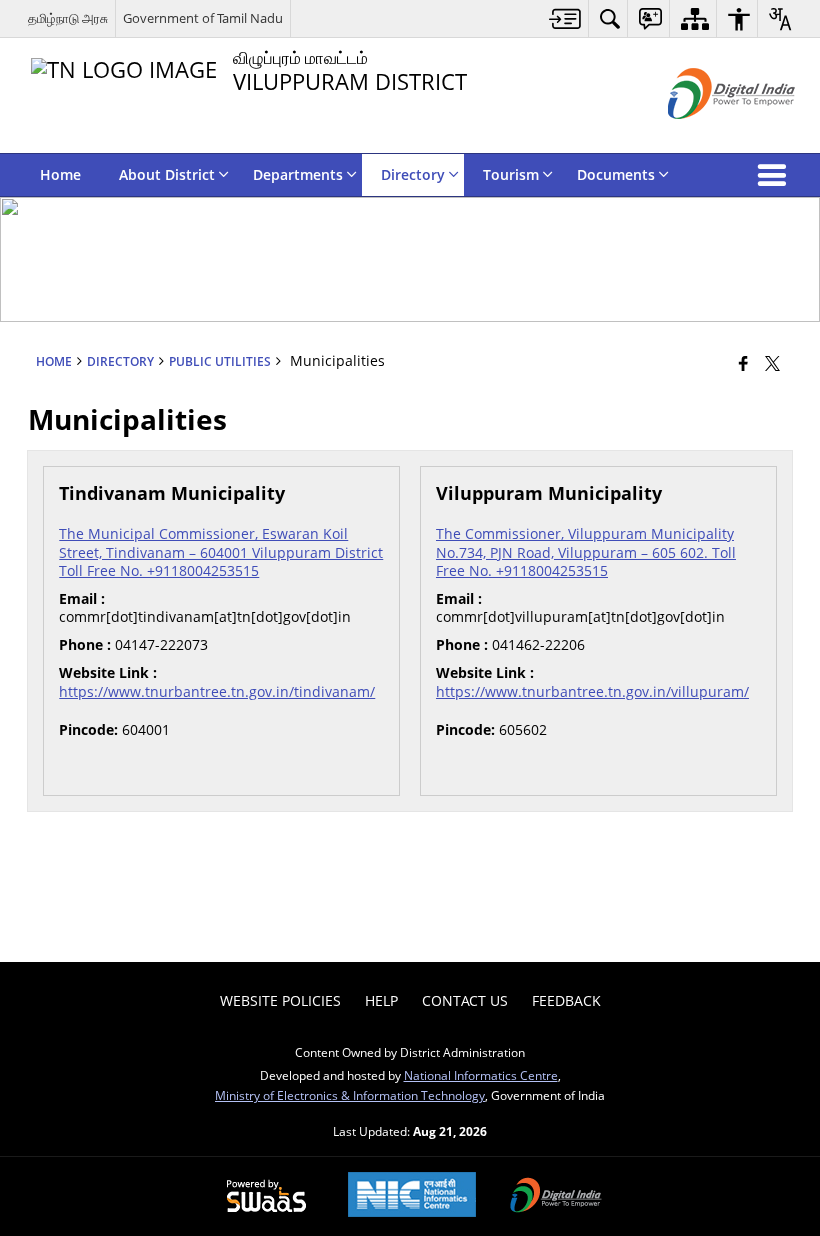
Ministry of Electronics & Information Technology (350, 1095)
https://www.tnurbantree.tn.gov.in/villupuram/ (592, 691)
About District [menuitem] (167, 174)
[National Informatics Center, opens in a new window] (412, 1196)
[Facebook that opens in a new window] (743, 362)
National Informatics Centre (481, 1075)
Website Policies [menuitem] (280, 1000)
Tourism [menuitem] (511, 174)
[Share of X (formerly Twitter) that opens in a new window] (772, 362)
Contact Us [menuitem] (465, 1000)
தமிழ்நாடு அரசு (68, 18)
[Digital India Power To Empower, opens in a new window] (556, 1197)
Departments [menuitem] (298, 174)
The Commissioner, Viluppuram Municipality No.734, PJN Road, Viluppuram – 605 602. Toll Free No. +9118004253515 (586, 551)
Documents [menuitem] (616, 174)
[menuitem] (565, 18)
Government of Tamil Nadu (203, 18)
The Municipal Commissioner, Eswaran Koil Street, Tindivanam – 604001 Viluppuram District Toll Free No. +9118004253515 (221, 551)
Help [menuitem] (381, 1000)
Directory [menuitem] (413, 174)
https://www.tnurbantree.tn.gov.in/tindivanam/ (217, 691)
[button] (776, 175)
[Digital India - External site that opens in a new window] (706, 135)
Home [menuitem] (60, 174)
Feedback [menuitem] (566, 1000)
